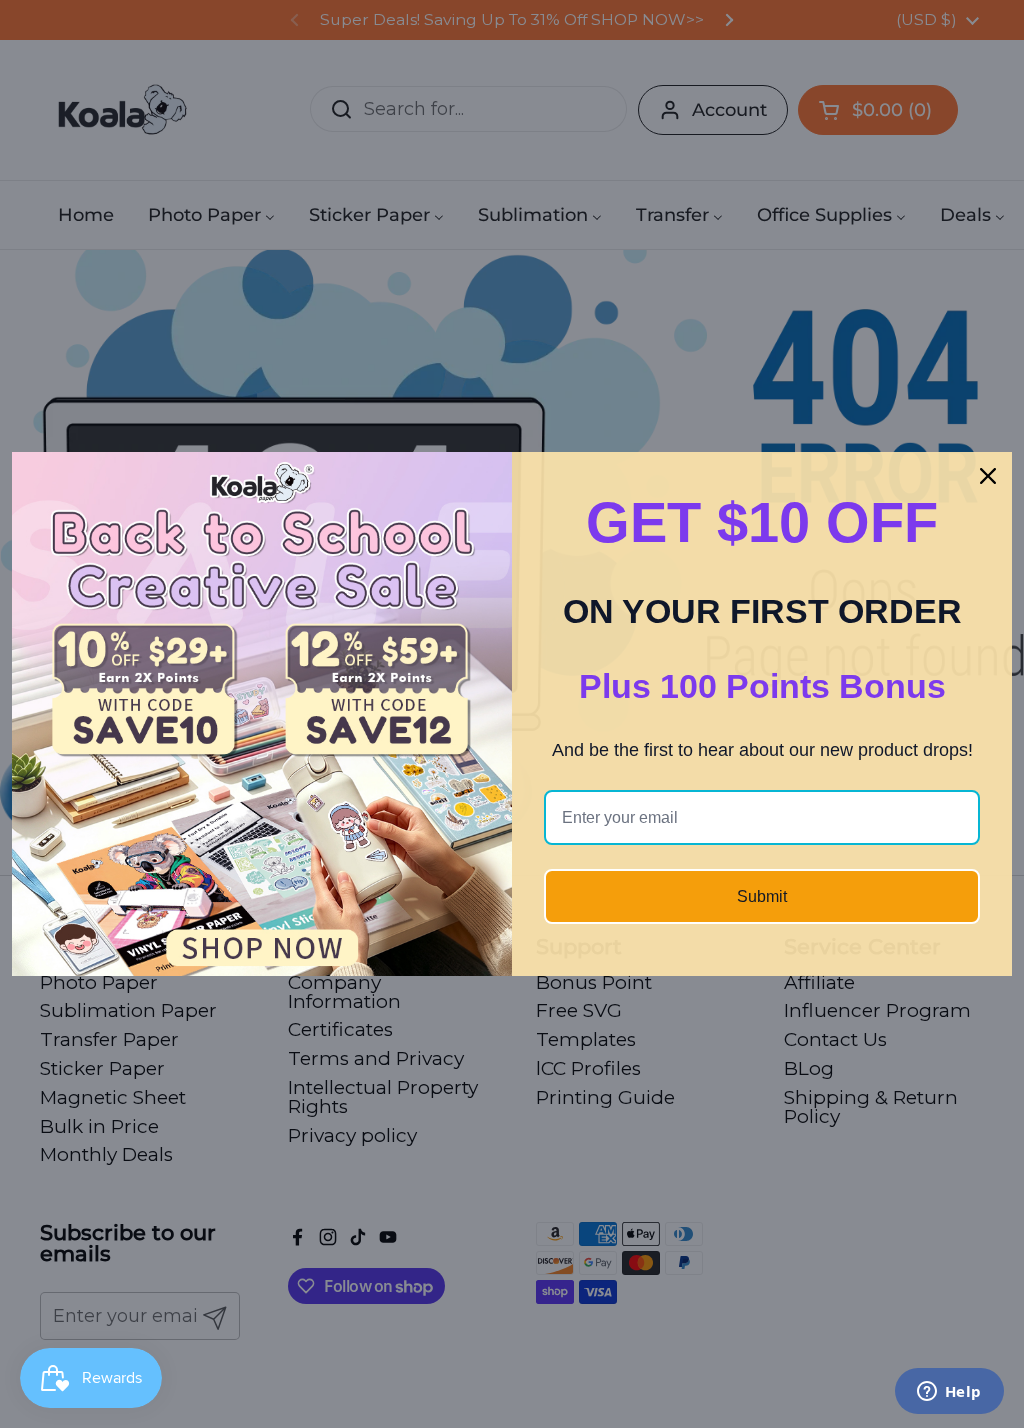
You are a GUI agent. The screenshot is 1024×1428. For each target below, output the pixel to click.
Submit (762, 896)
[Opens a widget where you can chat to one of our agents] (949, 1393)
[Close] (988, 476)
